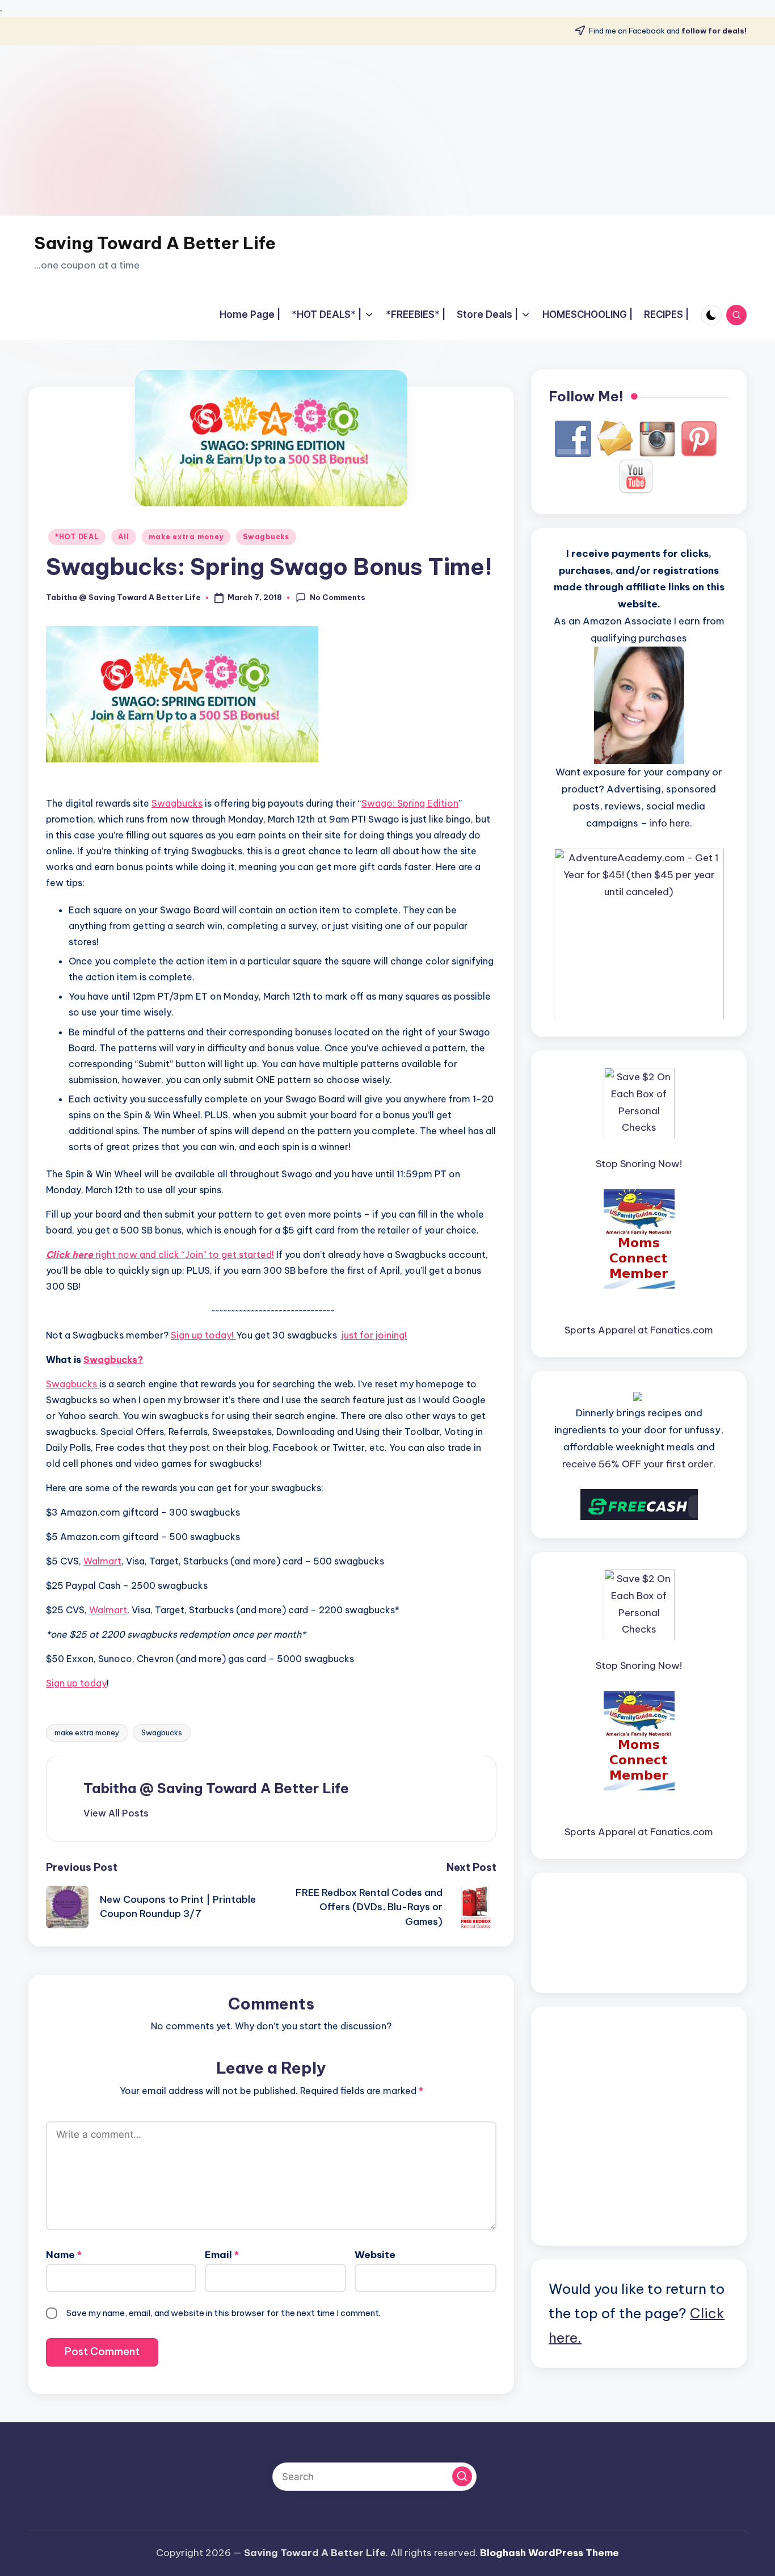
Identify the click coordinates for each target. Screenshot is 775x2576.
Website (375, 2255)
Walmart (102, 1561)
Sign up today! (203, 1335)
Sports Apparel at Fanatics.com (639, 1330)
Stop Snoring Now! (639, 1163)
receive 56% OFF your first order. (639, 1463)
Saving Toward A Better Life (155, 243)
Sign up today (76, 1683)
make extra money (186, 537)
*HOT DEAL (77, 537)
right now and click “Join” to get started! (160, 1255)
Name (64, 2255)
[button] (116, 1813)
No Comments (338, 597)
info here (670, 823)
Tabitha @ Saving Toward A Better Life (216, 1788)
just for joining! (374, 1335)
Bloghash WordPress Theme (549, 2553)
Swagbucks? (113, 1360)
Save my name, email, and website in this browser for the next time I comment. (224, 2313)
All (123, 537)
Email (222, 2255)
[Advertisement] (387, 131)
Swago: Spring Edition (410, 803)
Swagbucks (266, 537)
